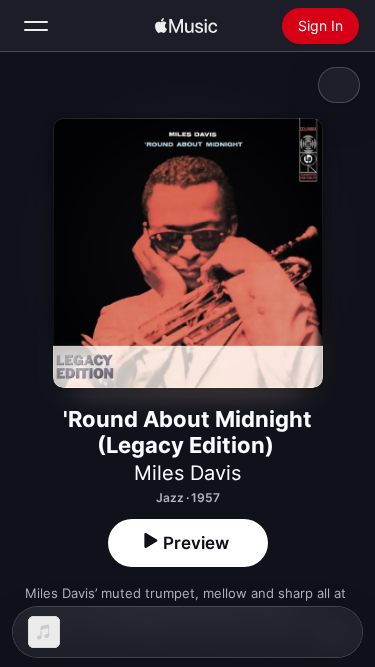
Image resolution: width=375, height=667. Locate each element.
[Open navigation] (36, 26)
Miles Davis (187, 473)
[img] (186, 26)
